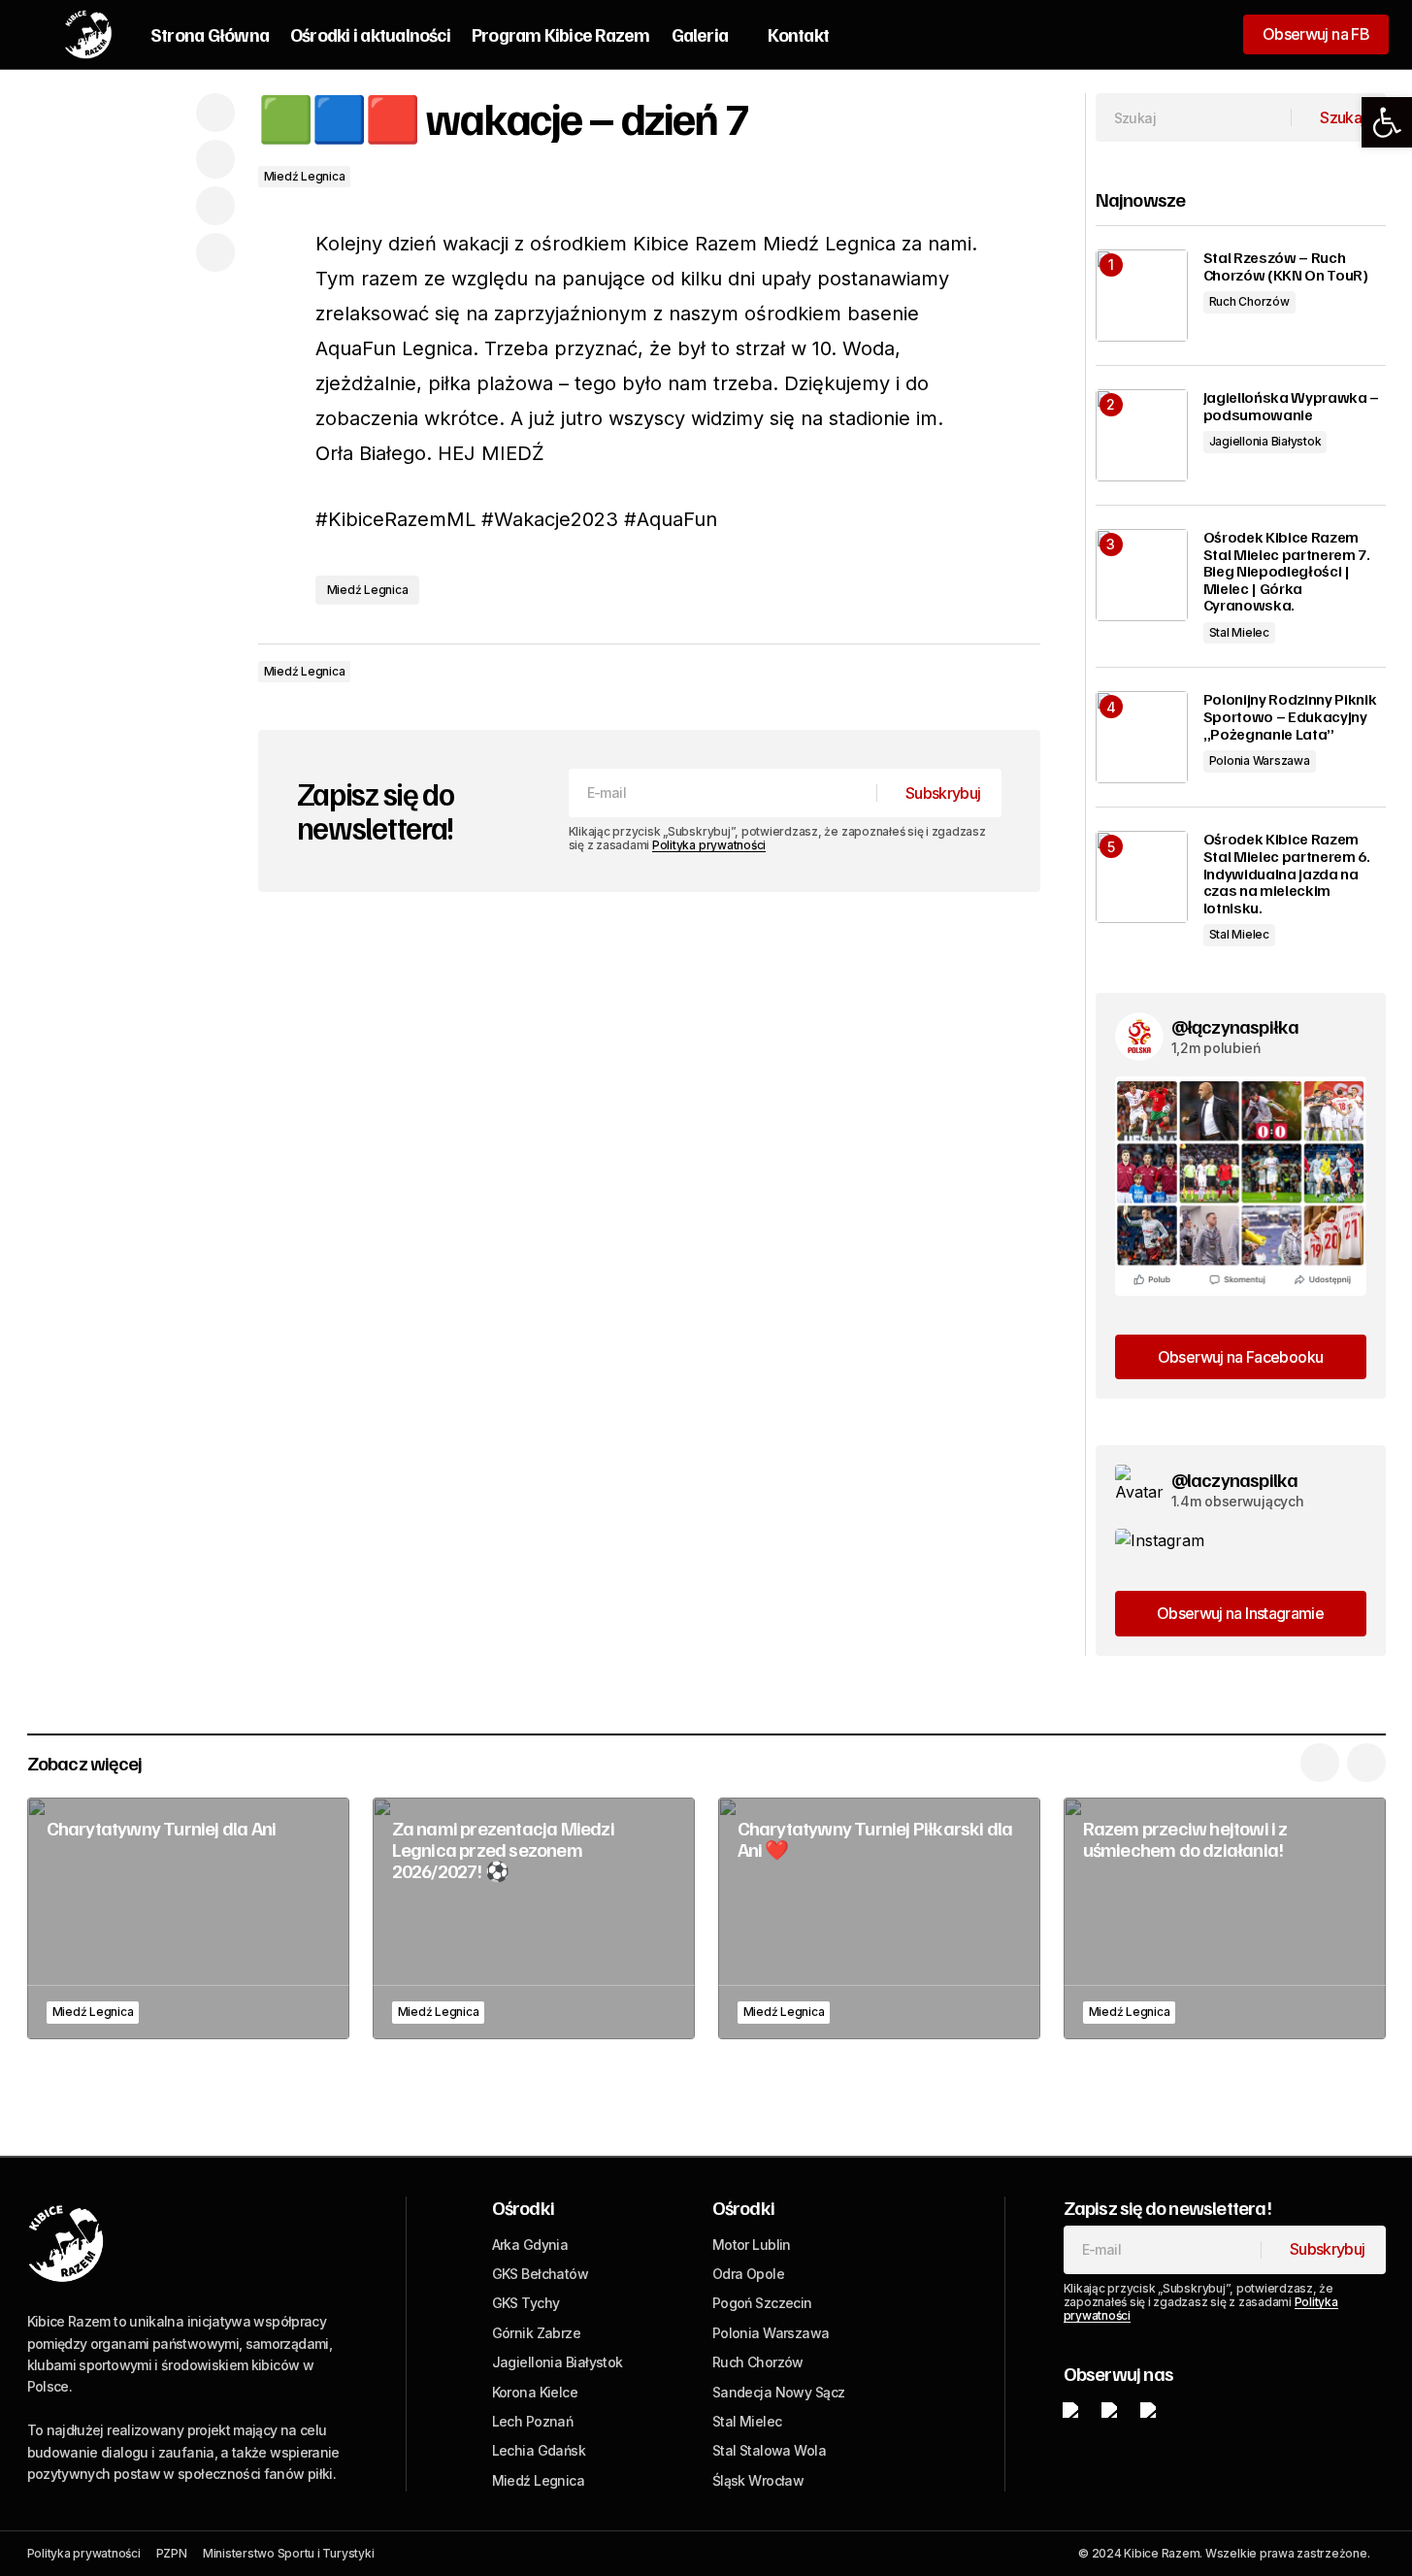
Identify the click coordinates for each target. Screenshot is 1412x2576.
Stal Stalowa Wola (769, 2450)
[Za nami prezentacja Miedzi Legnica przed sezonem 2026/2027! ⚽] (534, 1918)
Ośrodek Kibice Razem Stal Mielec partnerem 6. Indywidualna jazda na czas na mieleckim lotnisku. (1287, 874)
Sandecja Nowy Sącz (779, 2392)
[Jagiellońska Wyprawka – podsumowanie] (1142, 435)
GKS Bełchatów (541, 2274)
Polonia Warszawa (1260, 760)
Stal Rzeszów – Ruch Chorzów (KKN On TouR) (1286, 266)
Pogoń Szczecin (762, 2303)
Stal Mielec (1239, 632)
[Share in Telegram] (215, 206)
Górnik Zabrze (537, 2333)
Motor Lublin (752, 2245)
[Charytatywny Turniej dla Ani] (188, 1918)
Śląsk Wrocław (758, 2480)
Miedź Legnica (305, 176)
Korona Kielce (535, 2392)
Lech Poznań (533, 2421)
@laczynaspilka (1235, 1479)
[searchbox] (1194, 117)
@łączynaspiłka (1235, 1026)
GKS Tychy (526, 2303)
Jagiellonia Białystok (1265, 441)
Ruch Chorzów (1249, 301)
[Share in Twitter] (215, 159)
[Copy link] (215, 252)
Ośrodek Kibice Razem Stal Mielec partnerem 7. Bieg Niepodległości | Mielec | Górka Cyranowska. (1287, 572)
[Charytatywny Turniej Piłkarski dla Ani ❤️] (879, 1918)
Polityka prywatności (709, 845)
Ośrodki (523, 2207)
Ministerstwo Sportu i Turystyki (289, 2553)
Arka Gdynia (530, 2245)
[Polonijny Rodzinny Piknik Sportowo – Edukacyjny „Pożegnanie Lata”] (1142, 737)
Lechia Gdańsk (539, 2450)
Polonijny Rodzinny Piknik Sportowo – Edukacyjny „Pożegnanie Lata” (1290, 717)
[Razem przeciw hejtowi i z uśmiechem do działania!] (1225, 1918)
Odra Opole (748, 2274)
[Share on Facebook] (215, 113)
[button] (1387, 122)
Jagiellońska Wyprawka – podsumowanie (1292, 406)
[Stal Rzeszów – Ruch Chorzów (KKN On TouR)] (1142, 296)
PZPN (172, 2553)
